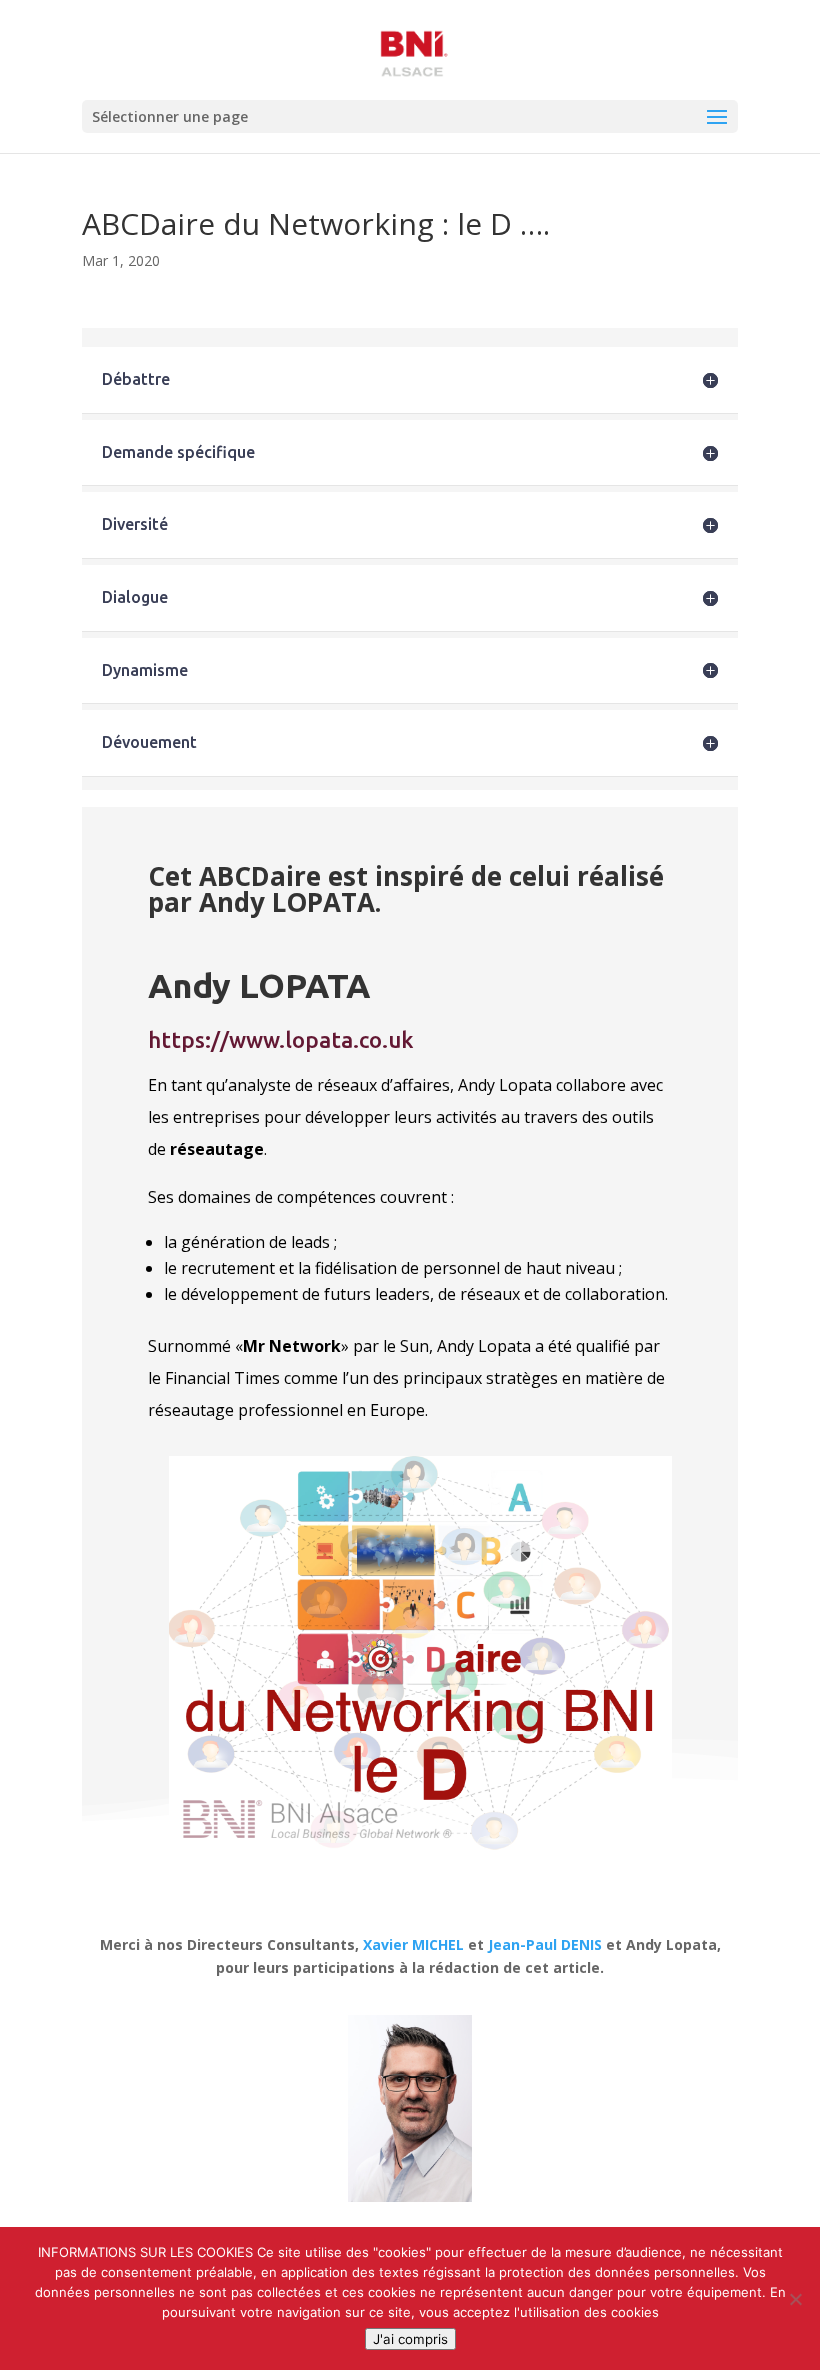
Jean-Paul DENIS (545, 1944)
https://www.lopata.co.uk (281, 1039)
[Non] (795, 2299)
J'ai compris (410, 2339)
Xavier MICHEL (413, 1944)
